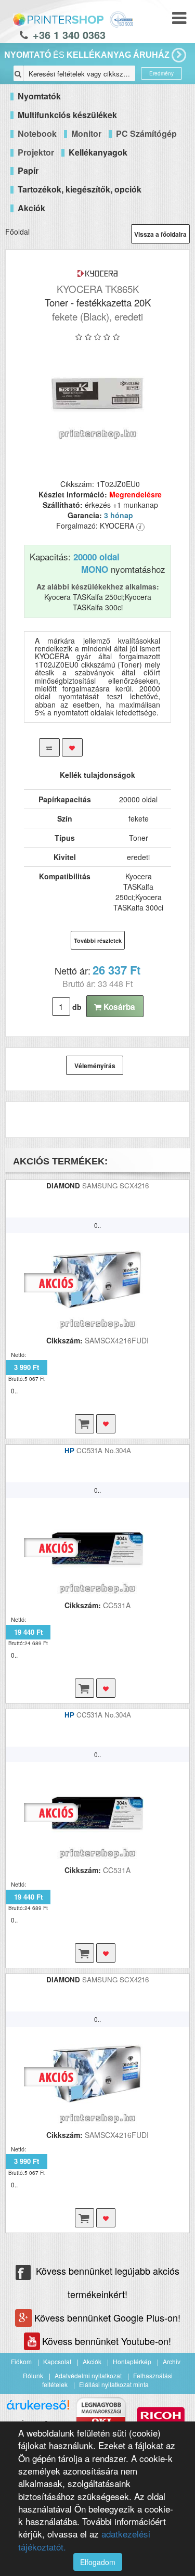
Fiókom (21, 2361)
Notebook (37, 133)
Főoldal (17, 232)
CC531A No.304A (104, 1450)
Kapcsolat (57, 2361)
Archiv (172, 2361)
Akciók (92, 2361)
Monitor (86, 133)
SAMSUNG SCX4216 (115, 1186)
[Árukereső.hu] (38, 2409)
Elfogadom (98, 2562)
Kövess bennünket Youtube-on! (107, 2341)
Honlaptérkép (132, 2361)
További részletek (98, 940)
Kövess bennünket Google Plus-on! (107, 2317)
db (77, 1007)
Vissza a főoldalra (160, 234)
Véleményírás (95, 1066)
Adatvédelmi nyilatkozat (88, 2375)
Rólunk (33, 2375)
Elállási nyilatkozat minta (114, 2384)
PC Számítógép (146, 133)
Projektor (36, 152)
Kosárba (118, 1007)
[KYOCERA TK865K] (97, 393)
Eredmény (161, 73)
